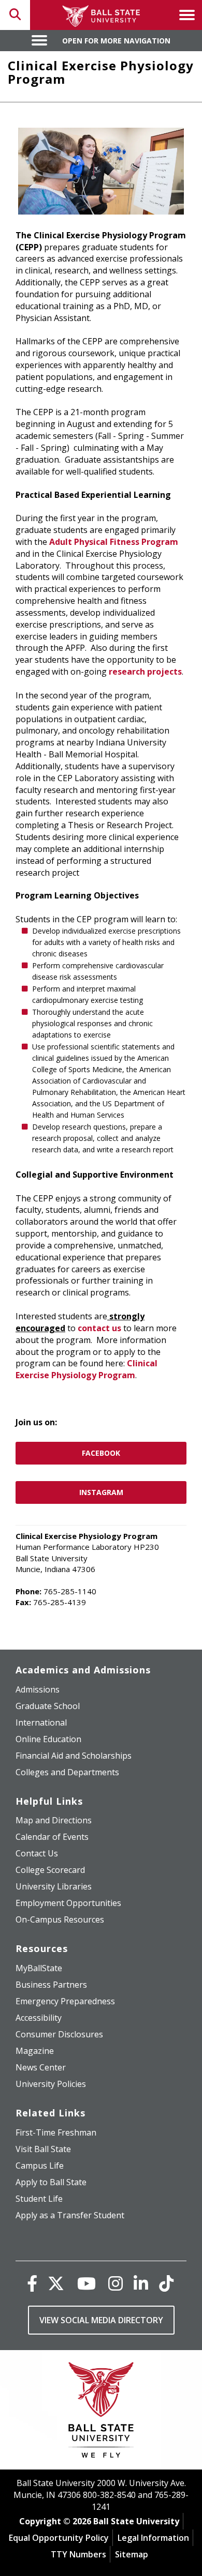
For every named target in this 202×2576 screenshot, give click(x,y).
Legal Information (153, 2538)
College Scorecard (50, 1870)
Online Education (48, 1739)
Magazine (35, 2051)
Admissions (38, 1689)
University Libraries (54, 1886)
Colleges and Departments (67, 1772)
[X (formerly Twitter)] (56, 2283)
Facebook (101, 1453)
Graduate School (48, 1706)
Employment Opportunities (68, 1903)
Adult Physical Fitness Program (114, 542)
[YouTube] (86, 2283)
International (41, 1723)
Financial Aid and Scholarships (74, 1756)
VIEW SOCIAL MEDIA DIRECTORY (101, 2320)
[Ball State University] (101, 2412)
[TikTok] (166, 2283)
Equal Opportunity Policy (59, 2538)
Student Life (39, 2199)
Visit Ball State (43, 2149)
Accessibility (39, 2018)
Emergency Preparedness (65, 2001)
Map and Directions (54, 1820)
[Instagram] (116, 2283)
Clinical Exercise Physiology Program (86, 1369)
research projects (145, 672)
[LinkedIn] (141, 2283)
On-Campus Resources (60, 1919)
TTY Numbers (78, 2554)
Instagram (101, 1492)
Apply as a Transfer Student (70, 2215)
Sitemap (132, 2554)
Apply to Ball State (51, 2182)
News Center (41, 2067)
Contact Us (37, 1853)
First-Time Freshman (56, 2132)
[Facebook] (32, 2283)
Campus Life (40, 2166)
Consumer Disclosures (59, 2034)
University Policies (51, 2084)
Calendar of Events (52, 1837)
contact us (99, 1328)
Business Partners (51, 1985)
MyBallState (39, 1968)
